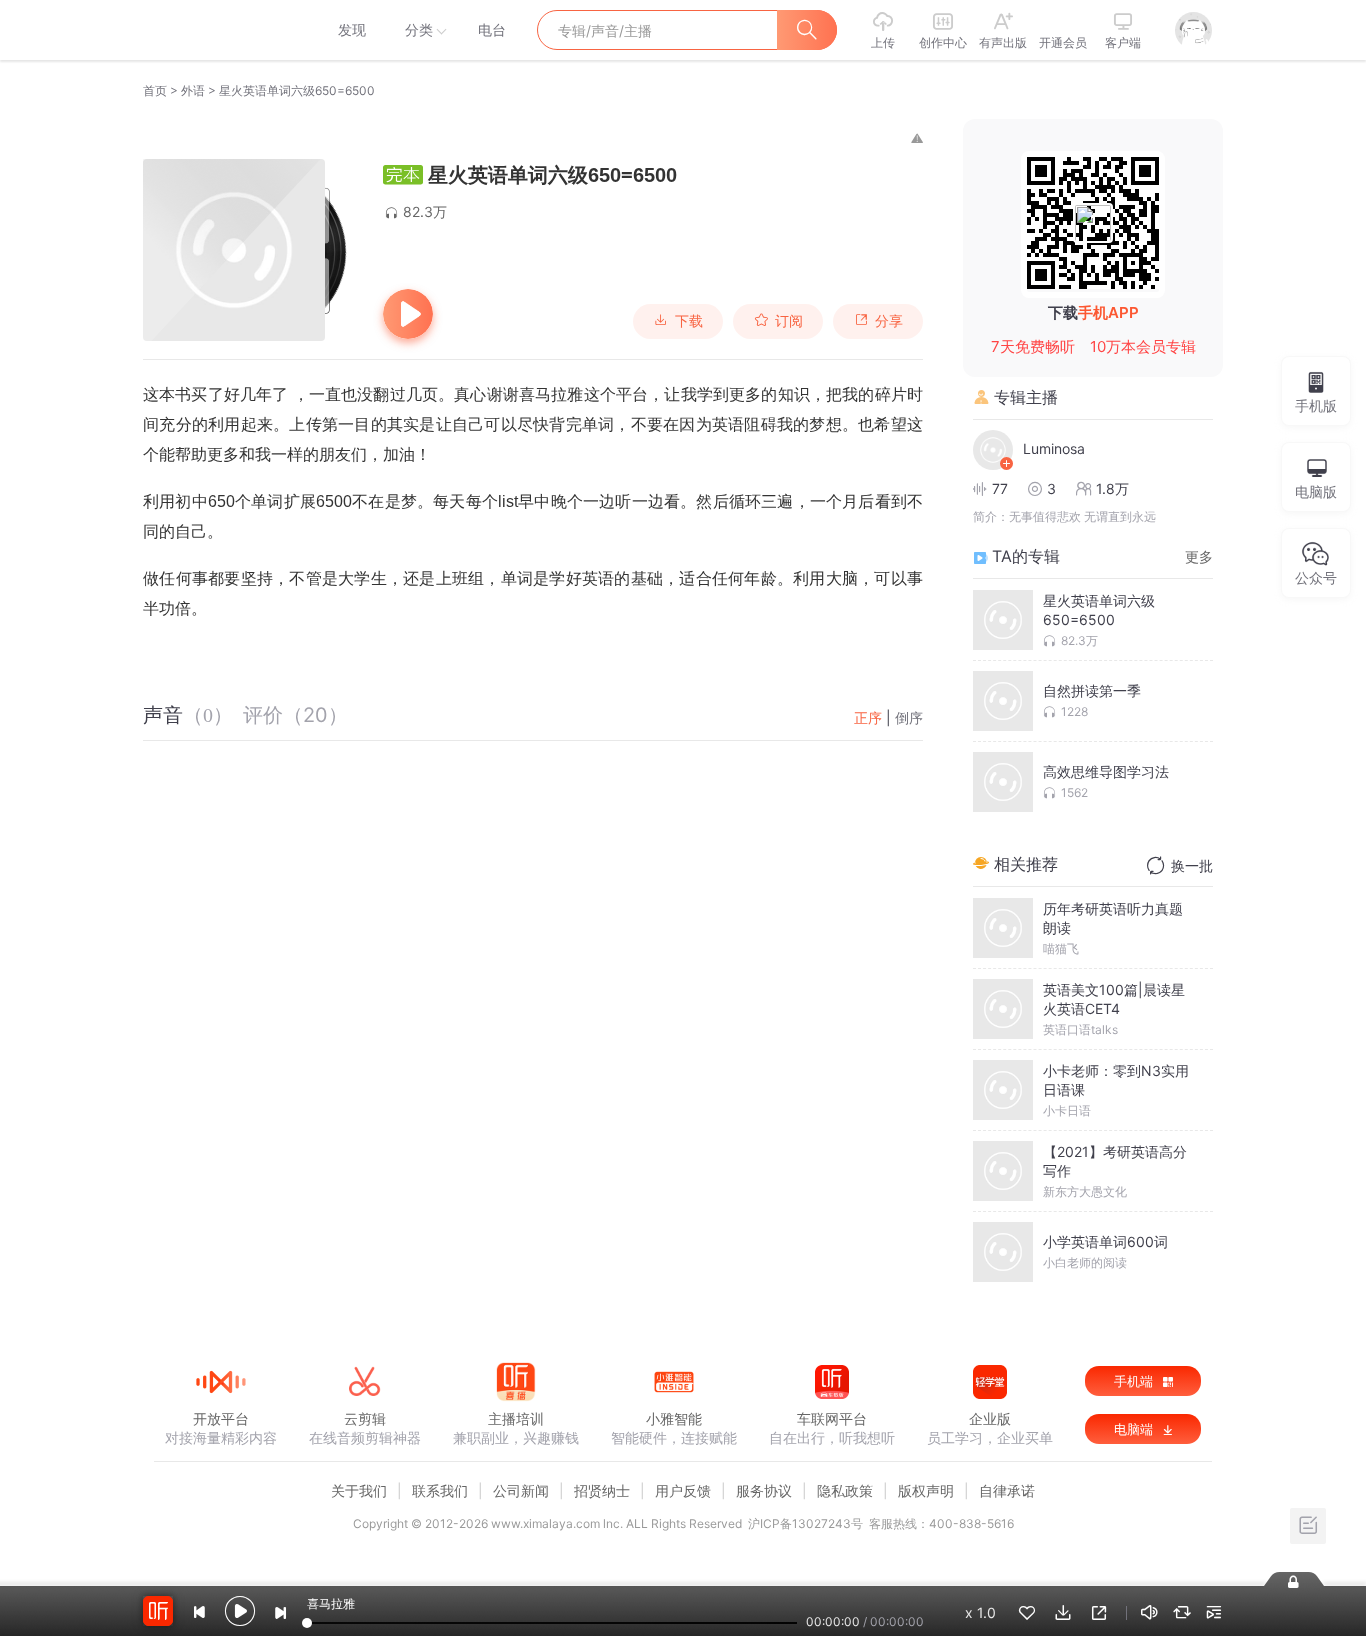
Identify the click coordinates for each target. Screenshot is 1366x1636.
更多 (1199, 556)
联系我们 (440, 1490)
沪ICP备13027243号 (805, 1523)
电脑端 (1135, 1429)
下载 (689, 321)
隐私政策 (845, 1490)
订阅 (789, 321)
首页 (155, 90)
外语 (193, 90)
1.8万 (1112, 488)
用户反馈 (683, 1490)
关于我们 (359, 1490)
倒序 (909, 717)
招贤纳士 (602, 1490)
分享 (889, 321)
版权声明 (926, 1490)
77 (1000, 488)
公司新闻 (521, 1490)
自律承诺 (1007, 1490)
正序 (868, 717)
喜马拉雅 (220, 30)
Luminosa (1054, 448)
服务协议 (764, 1490)
